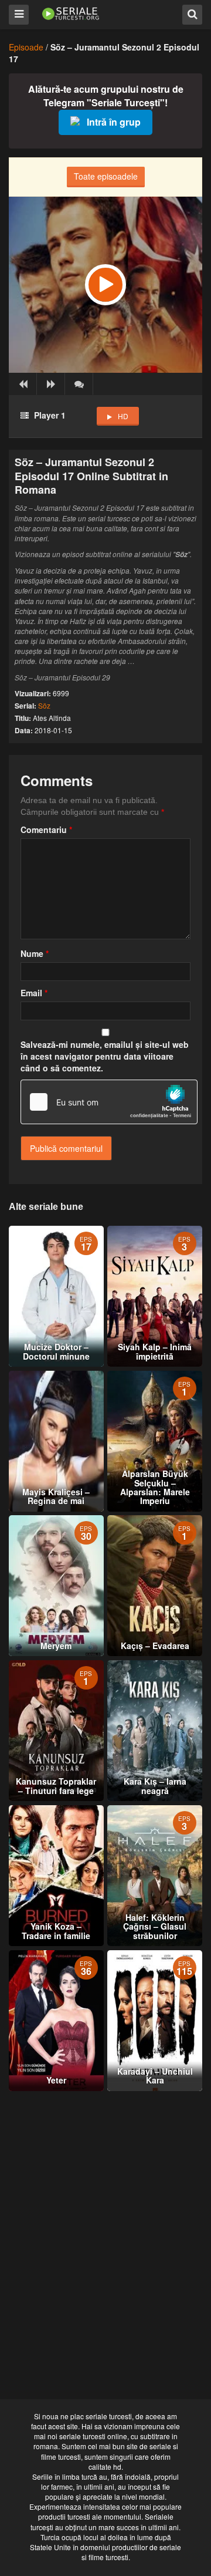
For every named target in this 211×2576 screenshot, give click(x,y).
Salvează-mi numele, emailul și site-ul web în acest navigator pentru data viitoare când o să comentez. (105, 1056)
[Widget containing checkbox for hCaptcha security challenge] (109, 1102)
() (79, 384)
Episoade (26, 47)
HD (123, 416)
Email (34, 993)
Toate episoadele (106, 176)
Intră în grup (114, 122)
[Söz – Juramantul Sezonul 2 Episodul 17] (105, 285)
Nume (35, 953)
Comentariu (46, 830)
